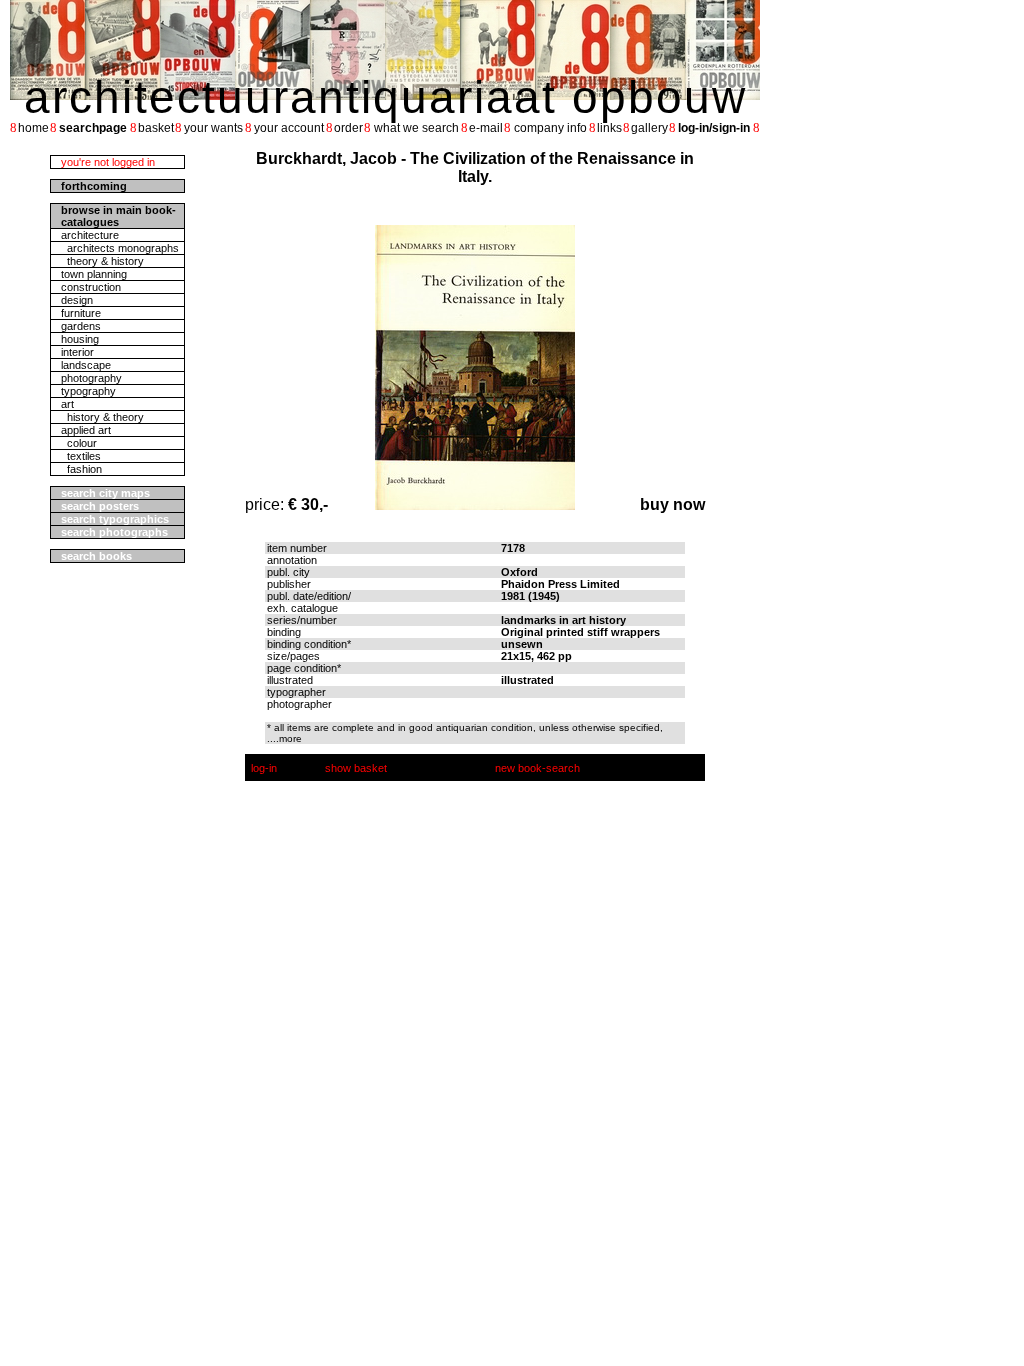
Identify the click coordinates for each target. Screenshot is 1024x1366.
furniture (81, 313)
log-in (264, 768)
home (33, 128)
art (67, 404)
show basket (356, 768)
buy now (672, 504)
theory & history (102, 261)
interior (77, 352)
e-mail (486, 128)
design (77, 300)
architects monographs (120, 248)
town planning (94, 274)
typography (88, 391)
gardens (81, 326)
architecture (90, 235)
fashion (81, 469)
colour (79, 443)
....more (284, 738)
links (609, 128)
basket (156, 128)
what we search (416, 128)
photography (91, 378)
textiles (81, 456)
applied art (86, 430)
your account (289, 128)
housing (80, 339)
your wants (213, 128)
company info (550, 128)
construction (91, 287)
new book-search (537, 768)
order (348, 128)
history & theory (102, 417)
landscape (86, 365)
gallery (649, 128)
